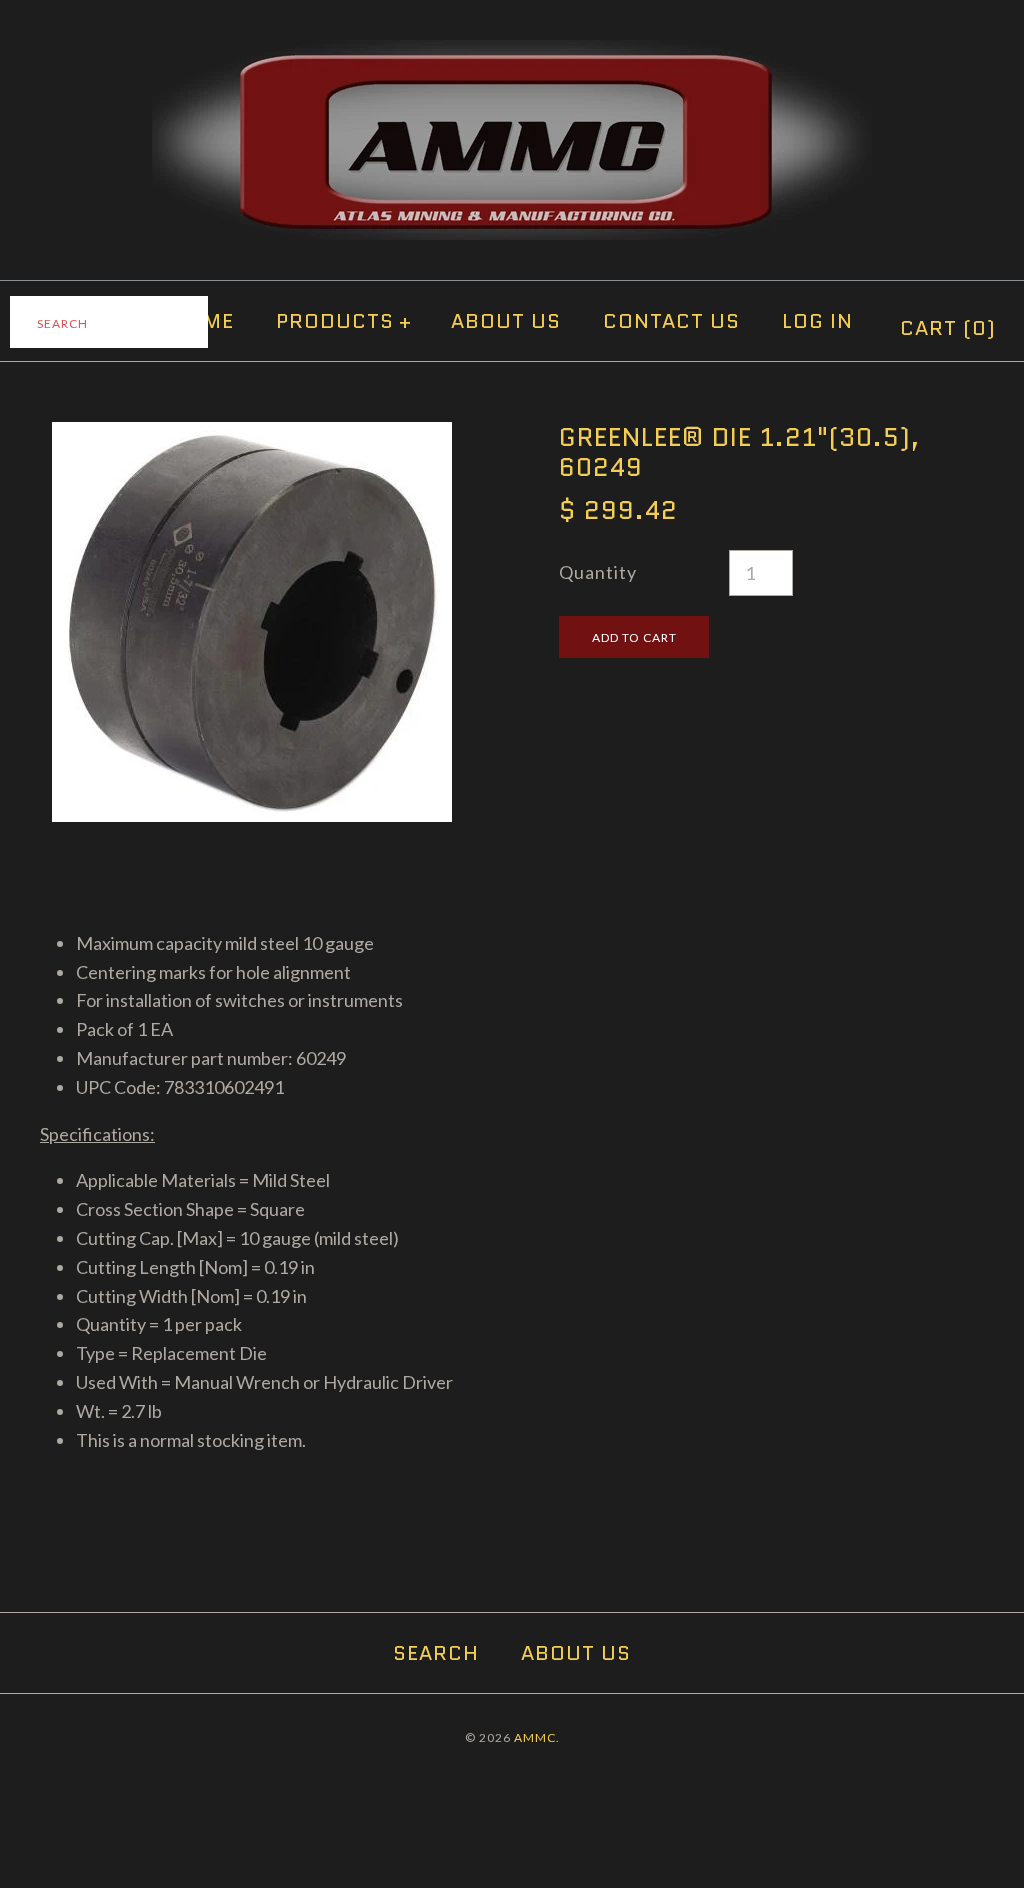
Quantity (598, 572)
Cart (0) (948, 328)
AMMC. (537, 1737)
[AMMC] (512, 54)
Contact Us (671, 321)
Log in (817, 321)
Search (436, 1653)
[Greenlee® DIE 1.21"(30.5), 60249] (252, 436)
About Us (506, 321)
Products (344, 321)
